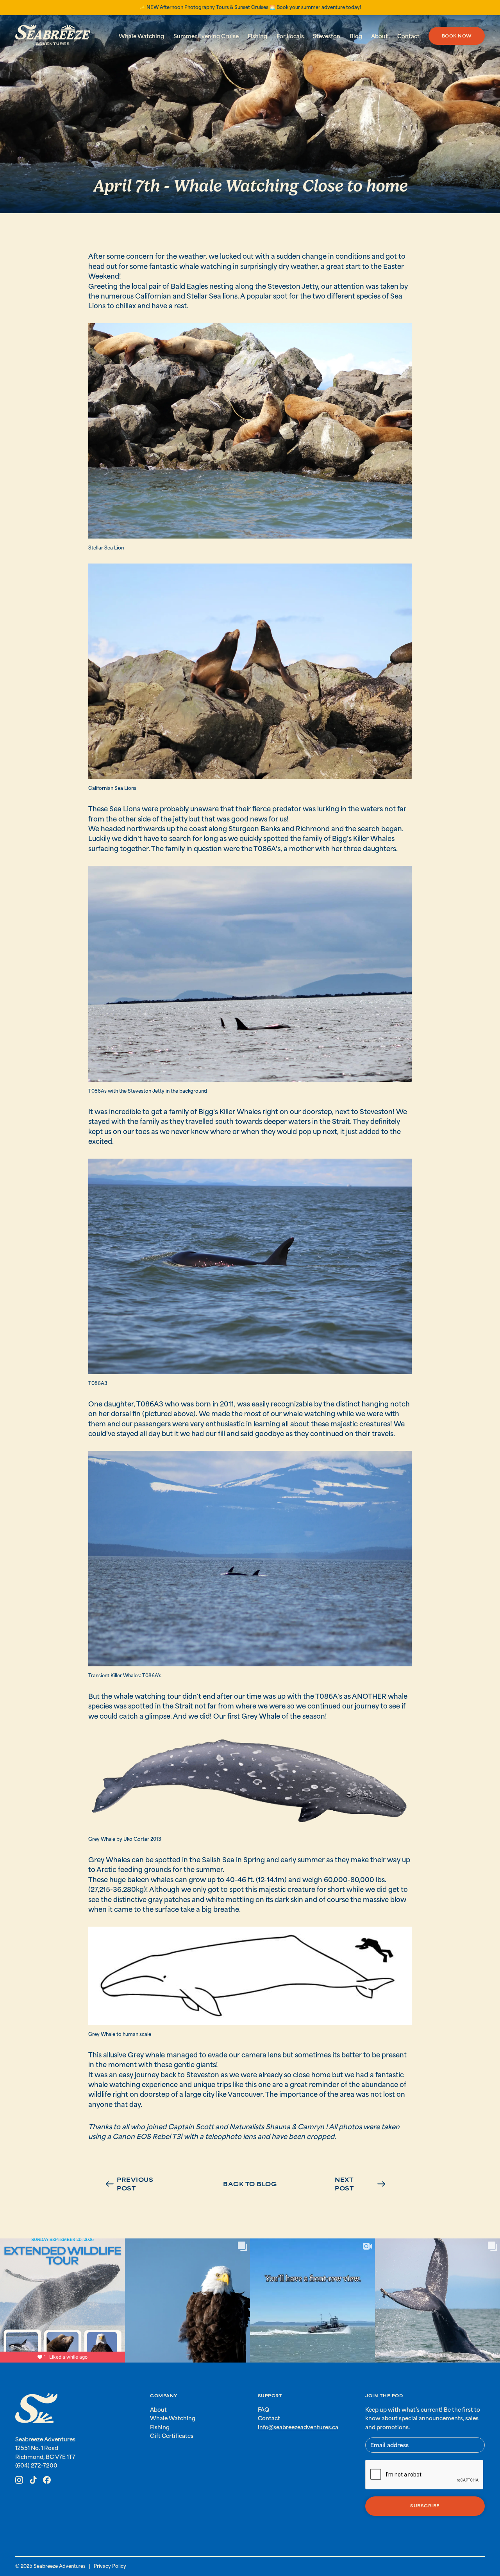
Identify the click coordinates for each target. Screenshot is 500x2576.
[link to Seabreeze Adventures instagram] (19, 2480)
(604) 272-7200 (36, 2465)
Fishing (257, 36)
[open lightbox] (250, 431)
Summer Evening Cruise (206, 36)
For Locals (290, 36)
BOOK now (457, 36)
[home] (53, 36)
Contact (408, 36)
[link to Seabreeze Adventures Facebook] (47, 2480)
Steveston (327, 36)
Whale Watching (141, 36)
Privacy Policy (110, 2566)
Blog (356, 36)
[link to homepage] (36, 2409)
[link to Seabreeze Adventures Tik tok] (33, 2480)
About (379, 36)
